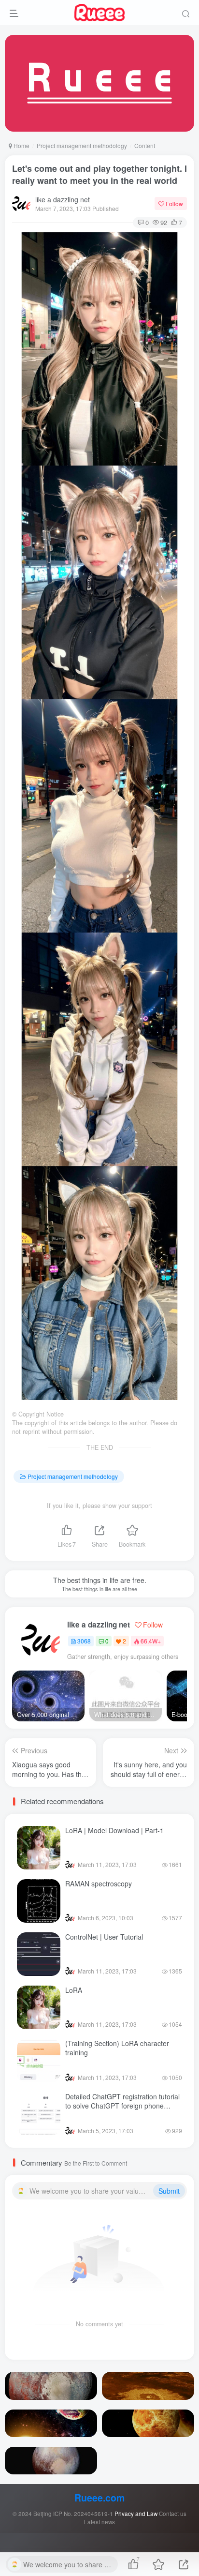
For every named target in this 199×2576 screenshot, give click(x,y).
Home (21, 145)
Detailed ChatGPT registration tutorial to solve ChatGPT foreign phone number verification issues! (122, 2106)
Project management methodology (82, 145)
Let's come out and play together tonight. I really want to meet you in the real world (99, 174)
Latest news (99, 2522)
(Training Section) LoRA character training (117, 2048)
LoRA (74, 1990)
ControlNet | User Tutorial (104, 1937)
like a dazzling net (63, 199)
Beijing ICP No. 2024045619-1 (73, 2514)
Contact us (173, 2514)
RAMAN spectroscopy (99, 1883)
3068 (84, 1641)
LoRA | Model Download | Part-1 (114, 1830)
